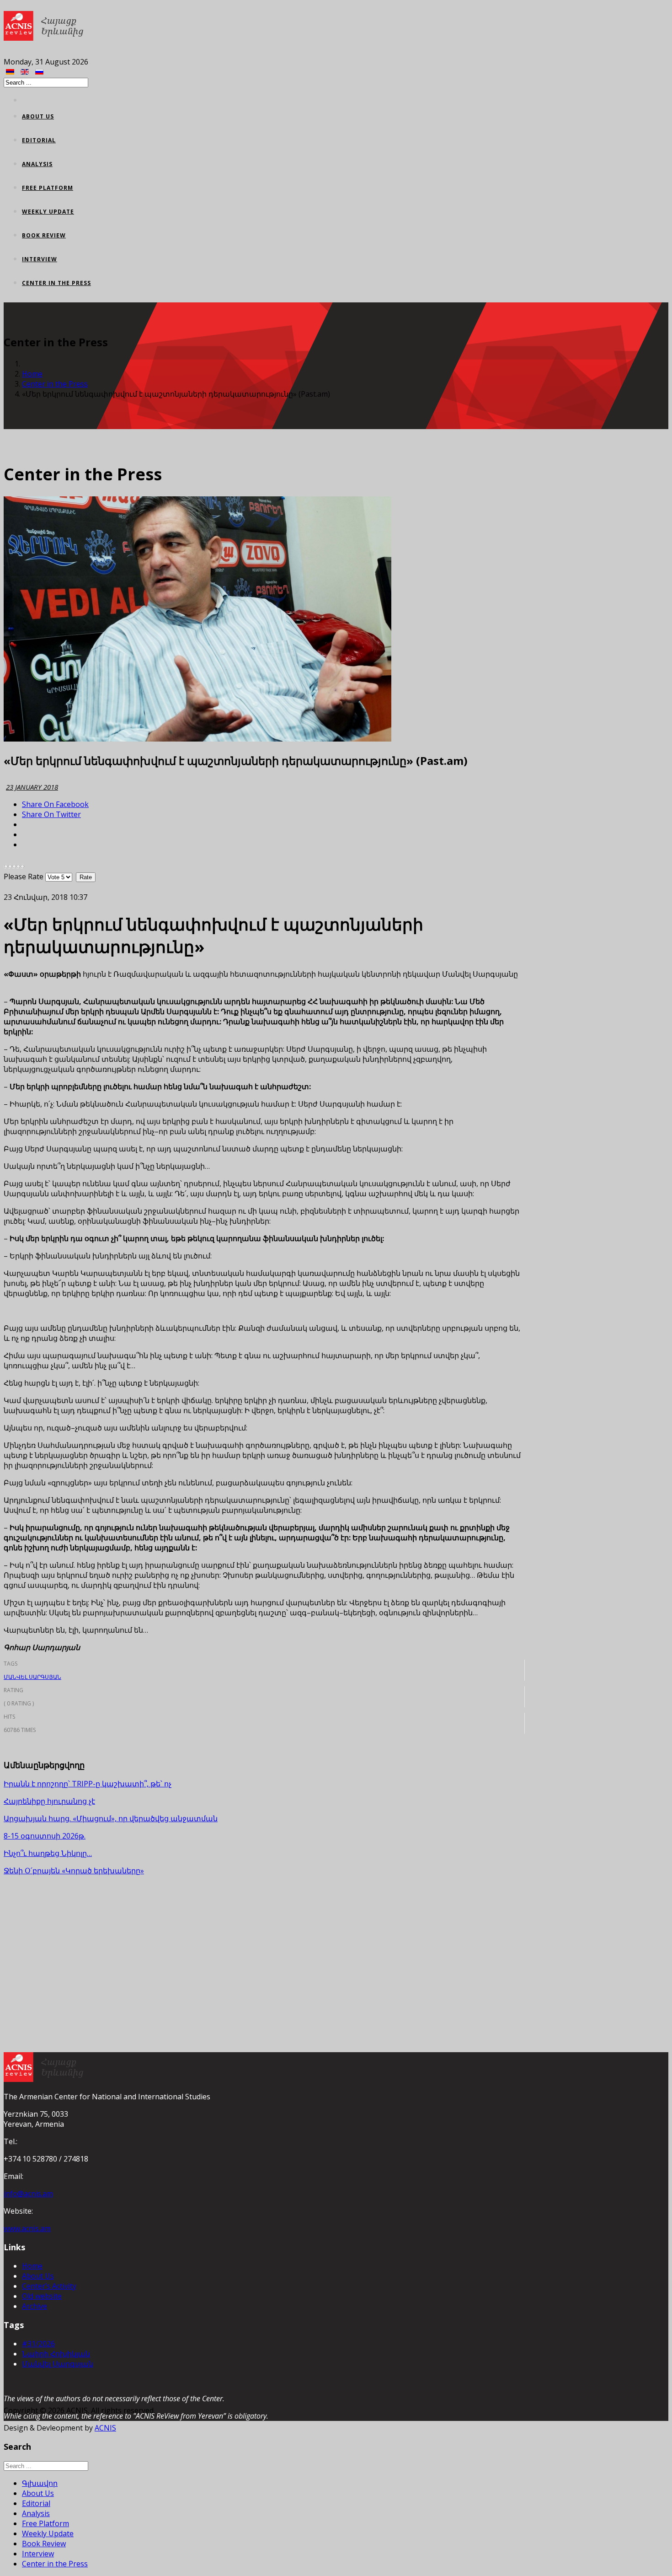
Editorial (39, 140)
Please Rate (24, 877)
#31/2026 (38, 2344)
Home (32, 374)
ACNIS (105, 2428)
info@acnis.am (28, 2194)
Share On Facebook (55, 804)
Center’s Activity (49, 2286)
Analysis (37, 164)
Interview (40, 259)
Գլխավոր (40, 2483)
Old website (42, 2296)
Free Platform (48, 188)
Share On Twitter (51, 814)
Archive (35, 2306)
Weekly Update (48, 212)
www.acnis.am (27, 2228)
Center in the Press (56, 283)
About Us (38, 116)
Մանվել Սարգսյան (32, 1677)
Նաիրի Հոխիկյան (56, 2354)
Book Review (44, 235)
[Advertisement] (264, 1947)
